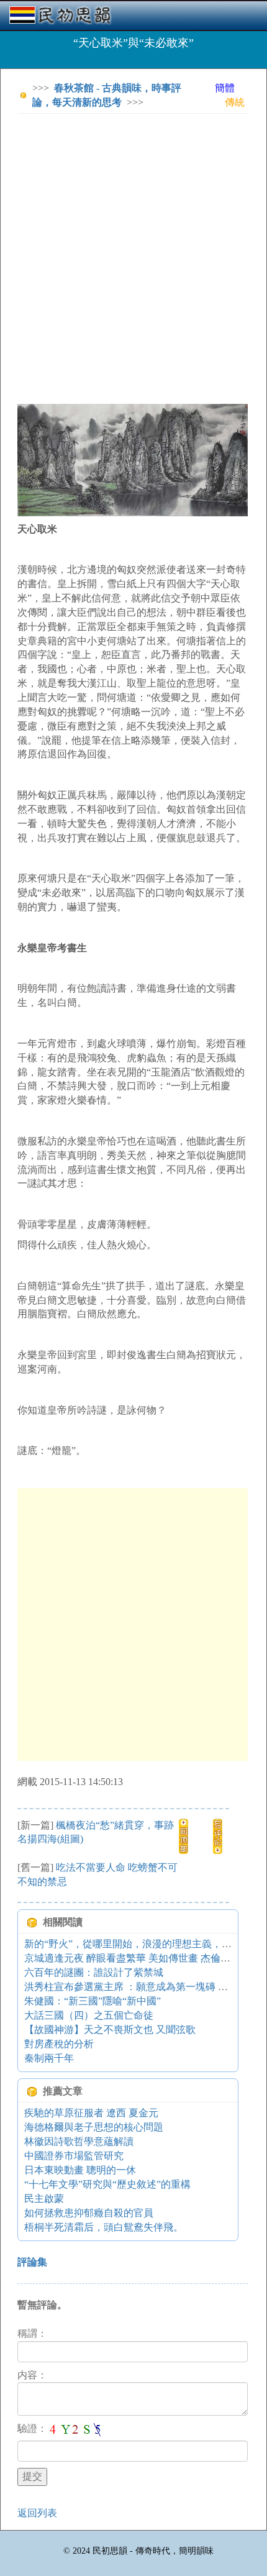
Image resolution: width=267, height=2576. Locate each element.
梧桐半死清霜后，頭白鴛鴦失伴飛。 (104, 2227)
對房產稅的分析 (59, 2044)
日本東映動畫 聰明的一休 (80, 2170)
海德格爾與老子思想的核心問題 (94, 2127)
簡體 (225, 88)
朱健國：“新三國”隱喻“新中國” (93, 2001)
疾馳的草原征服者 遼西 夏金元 (91, 2113)
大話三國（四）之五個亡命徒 (89, 2015)
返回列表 (37, 2513)
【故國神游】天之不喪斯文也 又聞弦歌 (110, 2030)
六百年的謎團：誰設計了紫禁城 (94, 1972)
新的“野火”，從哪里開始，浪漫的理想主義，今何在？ (143, 1944)
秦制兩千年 (49, 2058)
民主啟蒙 (44, 2199)
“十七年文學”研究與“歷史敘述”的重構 (107, 2184)
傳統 (235, 102)
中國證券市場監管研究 (74, 2156)
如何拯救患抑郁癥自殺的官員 (89, 2213)
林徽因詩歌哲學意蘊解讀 (79, 2141)
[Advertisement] (133, 257)
